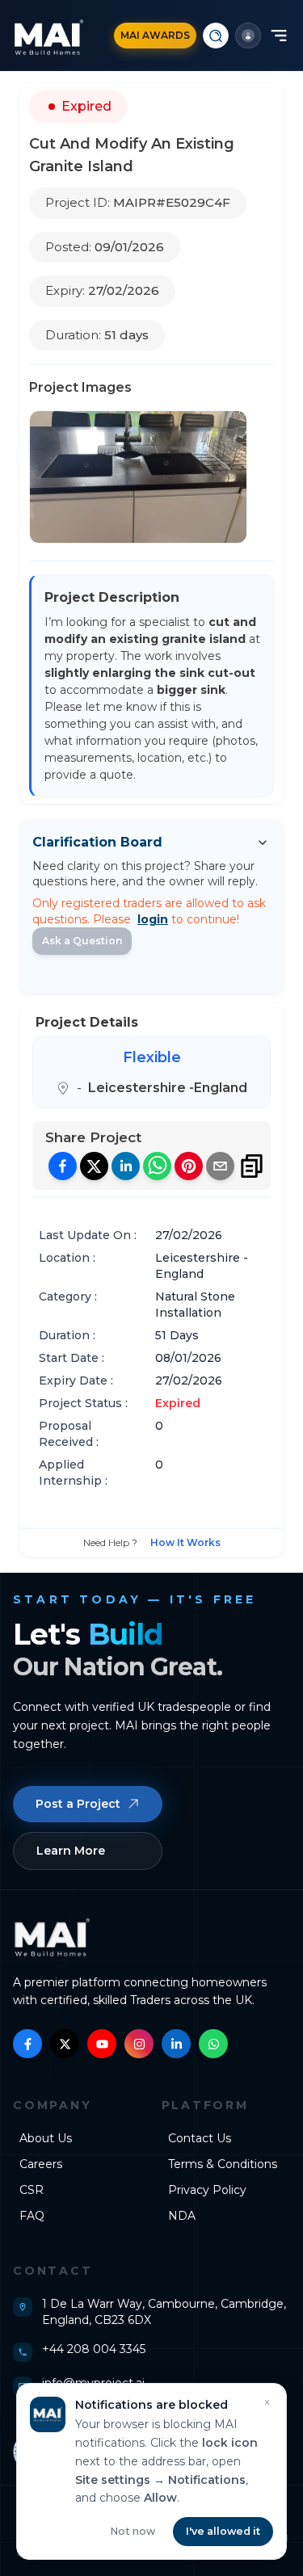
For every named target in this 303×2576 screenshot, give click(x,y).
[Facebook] (27, 2044)
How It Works (185, 1542)
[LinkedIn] (176, 2044)
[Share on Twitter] (94, 1166)
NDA (182, 2216)
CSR (32, 2190)
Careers (41, 2164)
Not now (133, 2531)
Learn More (71, 1851)
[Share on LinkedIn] (126, 1166)
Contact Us (200, 2138)
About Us (46, 2138)
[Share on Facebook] (63, 1166)
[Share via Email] (220, 1166)
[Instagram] (139, 2044)
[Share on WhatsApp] (157, 1166)
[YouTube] (102, 2044)
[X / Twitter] (65, 2044)
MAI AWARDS (155, 35)
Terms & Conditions (223, 2164)
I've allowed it (223, 2531)
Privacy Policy (207, 2190)
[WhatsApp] (213, 2044)
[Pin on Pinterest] (189, 1166)
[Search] (216, 36)
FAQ (32, 2216)
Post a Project (78, 1804)
